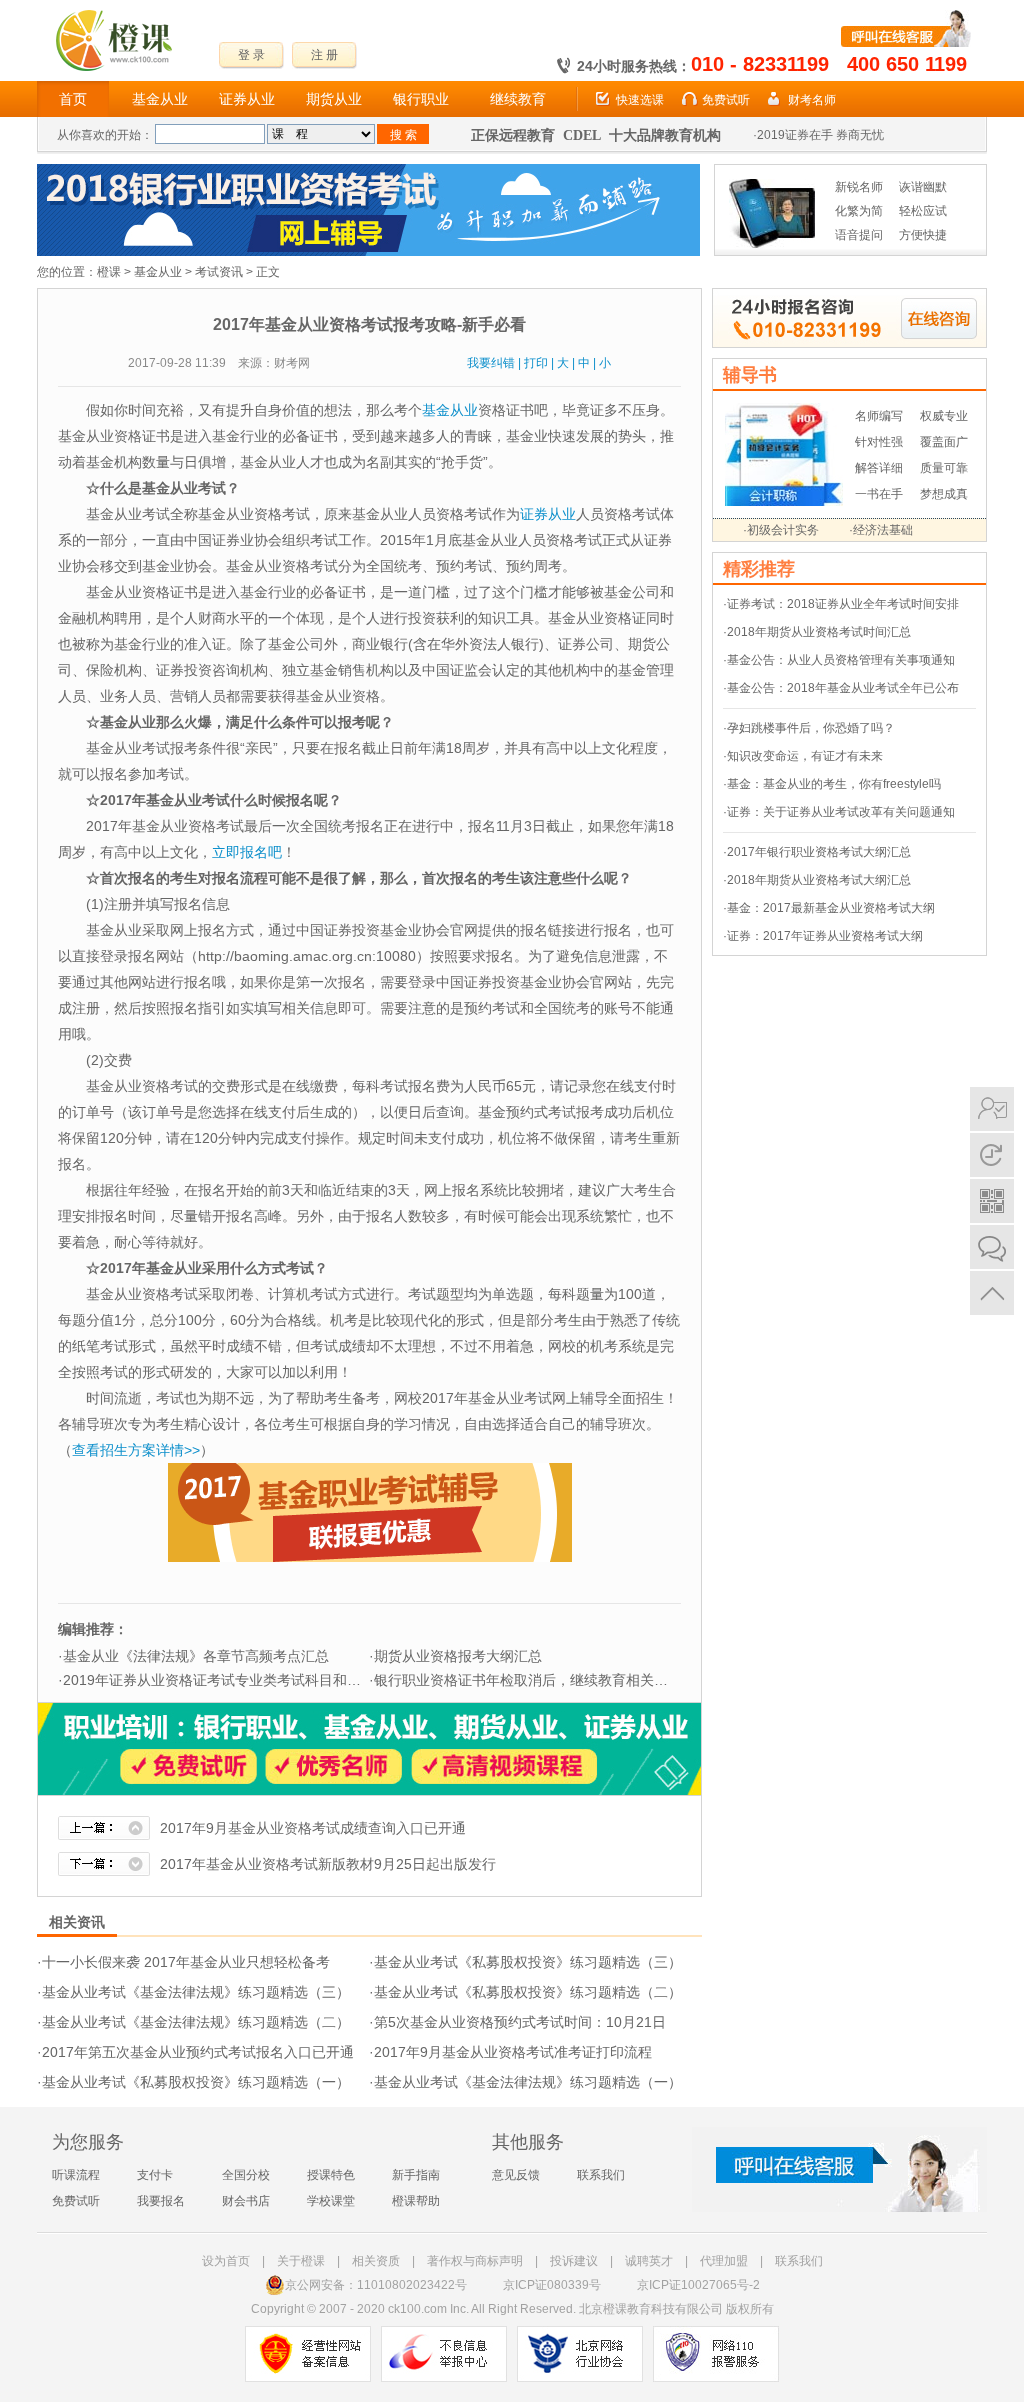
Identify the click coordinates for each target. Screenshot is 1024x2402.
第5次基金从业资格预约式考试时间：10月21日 (520, 2022)
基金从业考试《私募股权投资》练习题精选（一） (196, 2082)
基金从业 (160, 99)
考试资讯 (219, 272)
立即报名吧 (247, 852)
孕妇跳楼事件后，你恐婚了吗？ (811, 728)
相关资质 (376, 2261)
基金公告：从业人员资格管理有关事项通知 (841, 660)
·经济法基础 (881, 530)
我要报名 (161, 2201)
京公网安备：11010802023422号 (376, 2285)
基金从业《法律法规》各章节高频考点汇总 (196, 1656)
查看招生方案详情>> (136, 1450)
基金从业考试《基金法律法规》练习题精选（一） (528, 2082)
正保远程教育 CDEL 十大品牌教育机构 (596, 135)
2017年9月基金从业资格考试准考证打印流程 (513, 2052)
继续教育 (518, 99)
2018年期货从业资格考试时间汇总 (819, 632)
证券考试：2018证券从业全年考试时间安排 (843, 604)
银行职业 (421, 99)
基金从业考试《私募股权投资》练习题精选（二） (528, 1992)
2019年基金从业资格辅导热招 (837, 135)
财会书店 (246, 2201)
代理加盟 (724, 2261)
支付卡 (155, 2175)
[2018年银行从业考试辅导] (368, 173)
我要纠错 (491, 363)
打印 (536, 363)
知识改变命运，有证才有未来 (805, 756)
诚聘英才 (649, 2261)
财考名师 (812, 100)
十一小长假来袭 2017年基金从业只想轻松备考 (186, 1962)
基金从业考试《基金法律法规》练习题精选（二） (196, 2022)
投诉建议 (574, 2261)
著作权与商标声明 (475, 2261)
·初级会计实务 (781, 530)
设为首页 (226, 2261)
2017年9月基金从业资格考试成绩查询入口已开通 (313, 1828)
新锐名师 (859, 187)
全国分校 (246, 2175)
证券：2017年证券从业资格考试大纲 (825, 936)
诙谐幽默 (923, 187)
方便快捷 (923, 235)
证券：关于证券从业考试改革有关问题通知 (841, 812)
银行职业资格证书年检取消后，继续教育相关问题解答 (542, 1680)
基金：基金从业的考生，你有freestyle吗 (834, 784)
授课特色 (331, 2175)
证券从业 (247, 99)
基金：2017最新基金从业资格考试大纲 (831, 908)
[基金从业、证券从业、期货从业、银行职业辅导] (369, 1712)
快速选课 (640, 100)
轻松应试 (923, 211)
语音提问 (859, 235)
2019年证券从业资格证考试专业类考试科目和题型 (219, 1680)
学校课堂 (331, 2201)
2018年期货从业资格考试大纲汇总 (819, 880)
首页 (73, 99)
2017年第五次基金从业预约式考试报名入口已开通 (198, 2052)
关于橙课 (301, 2261)
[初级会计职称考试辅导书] (784, 412)
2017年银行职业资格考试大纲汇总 (819, 852)
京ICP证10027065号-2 (698, 2285)
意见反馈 (516, 2175)
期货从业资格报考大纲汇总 (458, 1656)
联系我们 (601, 2175)
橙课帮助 (416, 2201)
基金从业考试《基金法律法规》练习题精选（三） (196, 1992)
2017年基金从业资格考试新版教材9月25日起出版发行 (328, 1864)
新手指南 (416, 2175)
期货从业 (334, 99)
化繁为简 (859, 211)
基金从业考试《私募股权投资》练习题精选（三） (528, 1962)
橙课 (109, 272)
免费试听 (726, 100)
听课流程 (76, 2175)
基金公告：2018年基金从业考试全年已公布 (843, 688)
